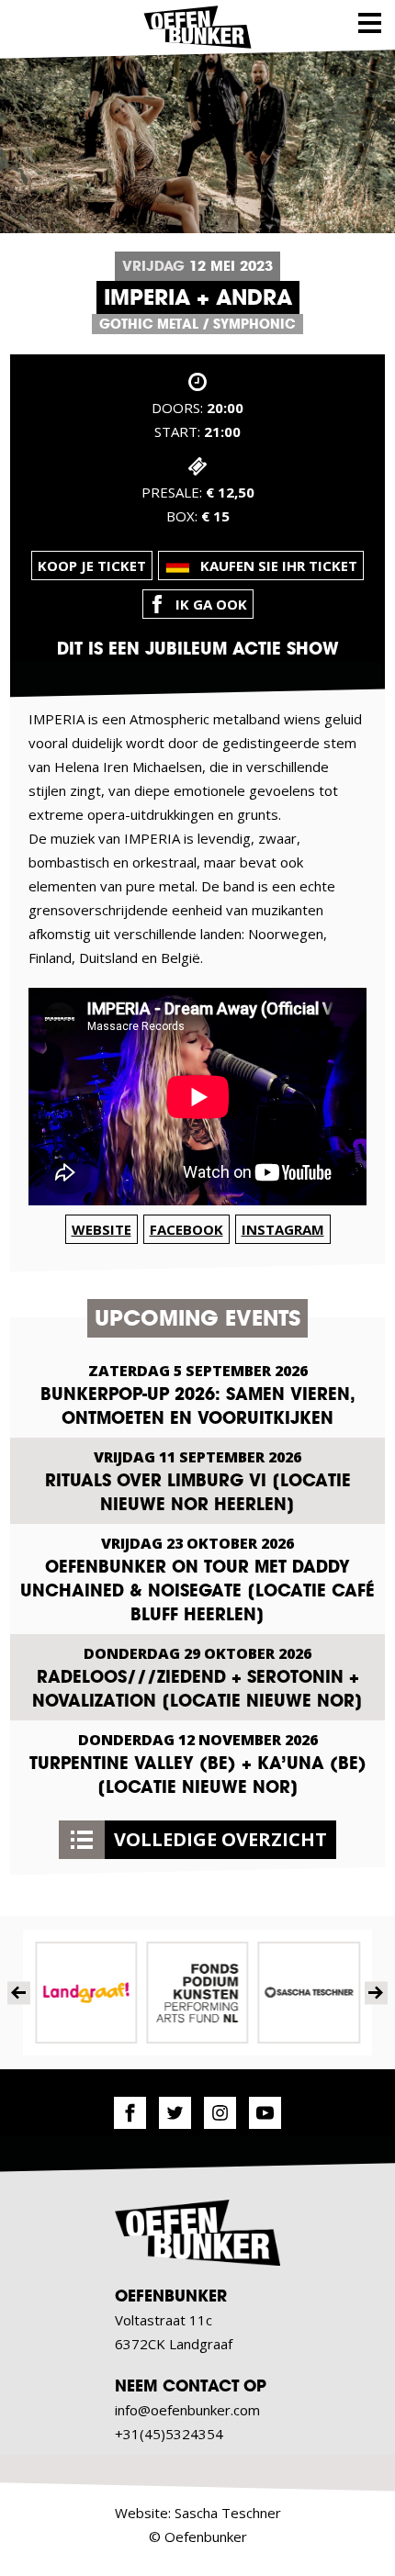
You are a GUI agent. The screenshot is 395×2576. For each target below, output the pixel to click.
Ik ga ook (211, 604)
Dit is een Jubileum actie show (198, 649)
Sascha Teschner (228, 2513)
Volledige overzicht (220, 1839)
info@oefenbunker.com (187, 2410)
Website (102, 1229)
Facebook (186, 1229)
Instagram (283, 1229)
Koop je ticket (92, 566)
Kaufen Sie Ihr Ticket (279, 566)
